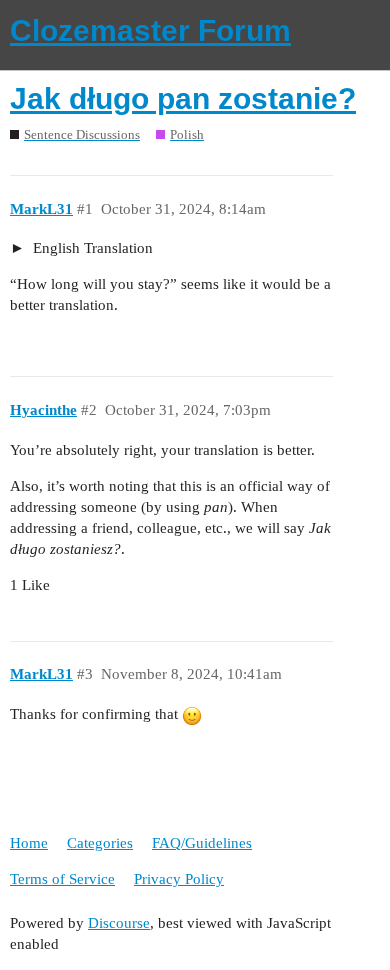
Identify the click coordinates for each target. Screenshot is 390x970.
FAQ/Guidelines (202, 843)
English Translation (91, 248)
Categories (100, 843)
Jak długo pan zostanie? (183, 98)
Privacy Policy (179, 879)
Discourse (119, 923)
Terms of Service (62, 879)
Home (29, 843)
